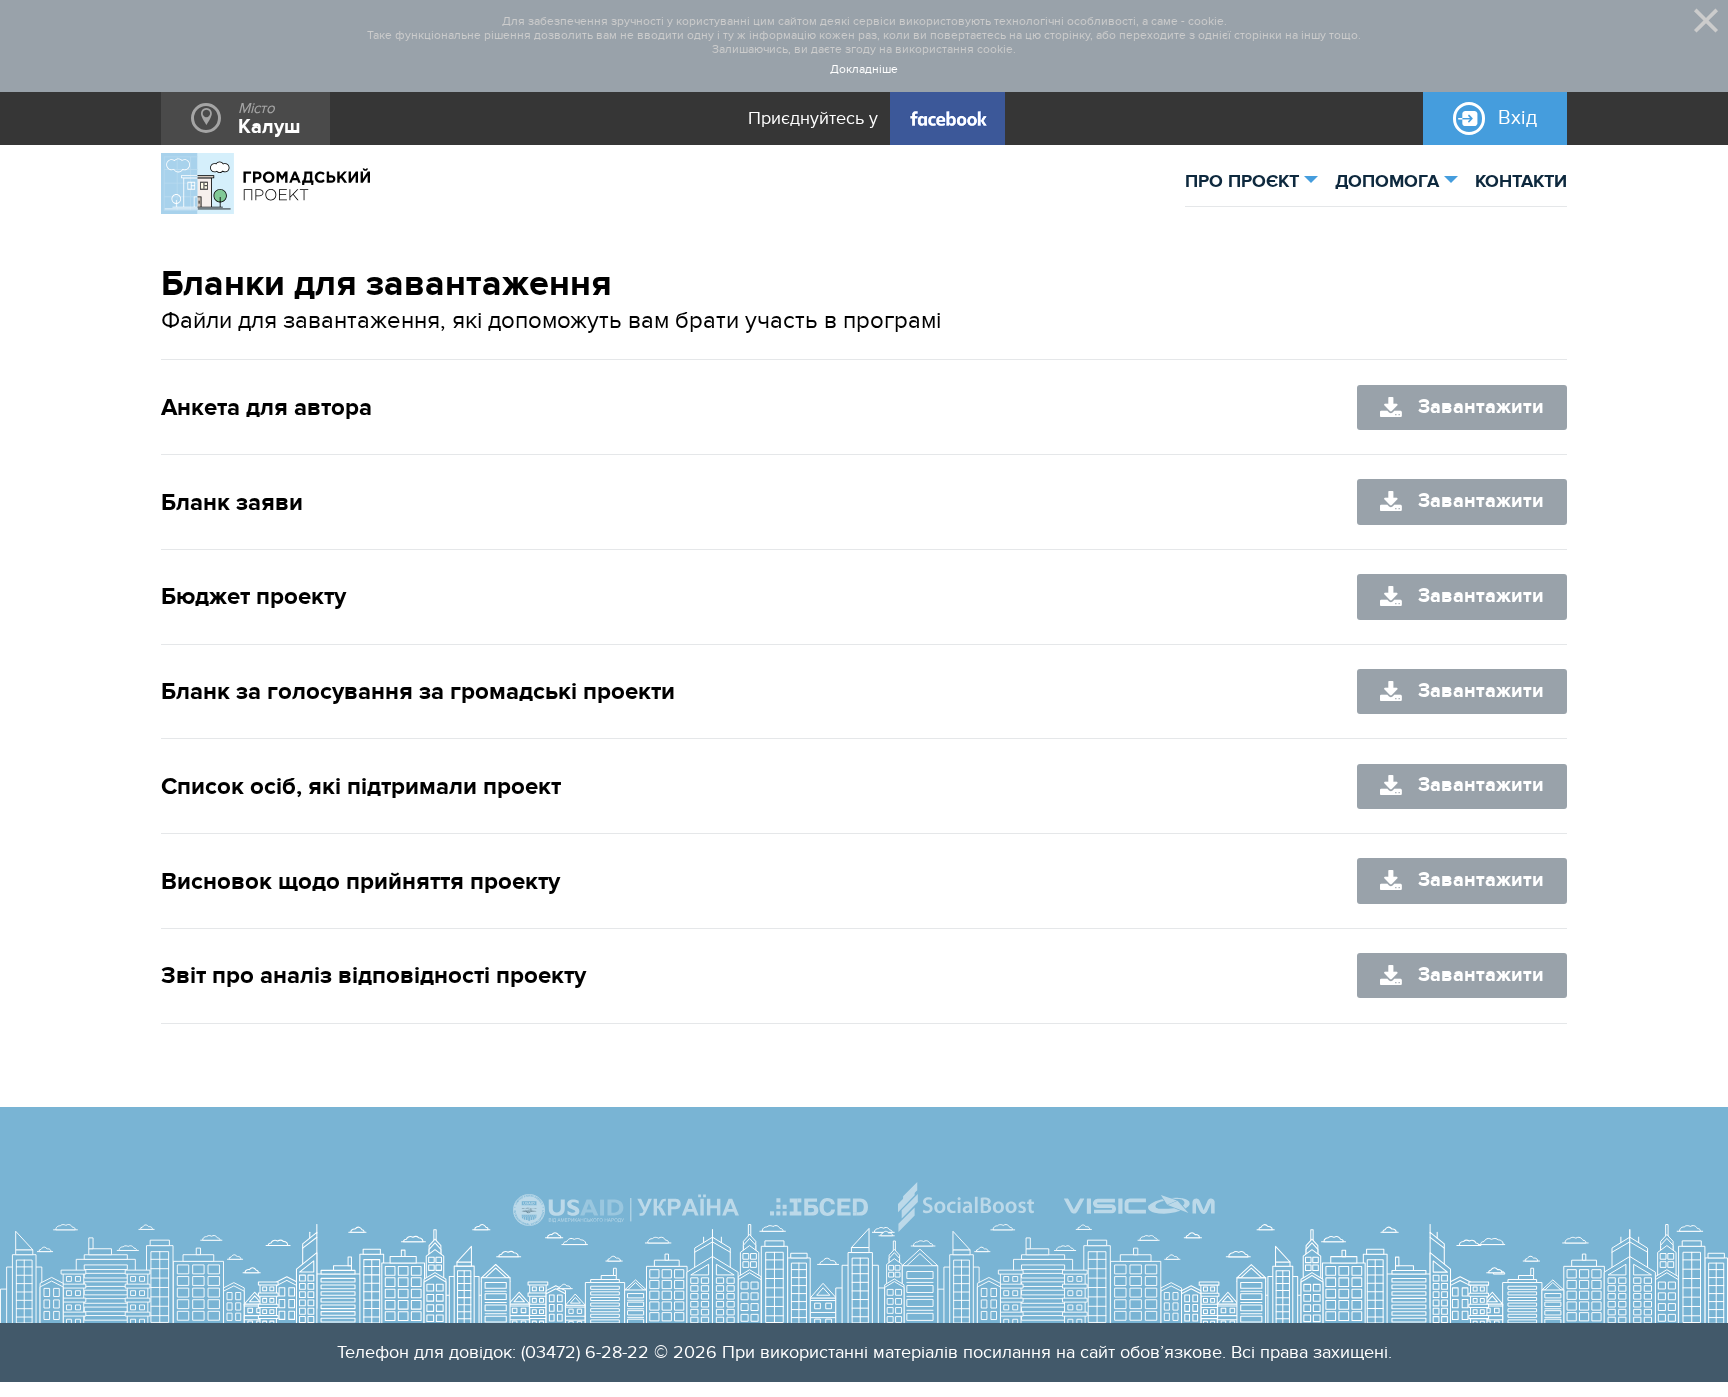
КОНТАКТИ (1521, 182)
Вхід (1517, 118)
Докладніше (864, 70)
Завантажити (1481, 407)
